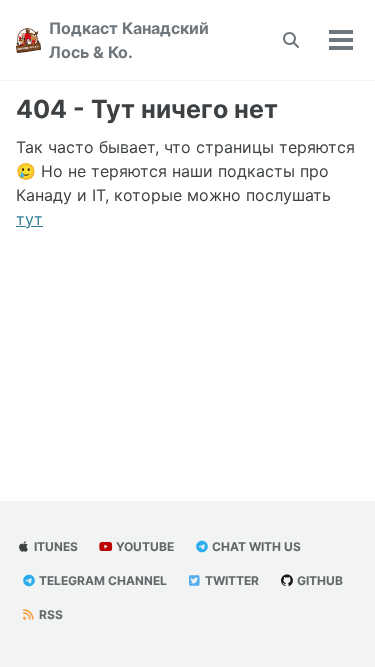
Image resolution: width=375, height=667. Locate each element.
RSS (49, 614)
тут (29, 219)
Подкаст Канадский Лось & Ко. (129, 40)
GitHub (318, 580)
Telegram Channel (101, 580)
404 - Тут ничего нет (147, 109)
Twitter (230, 580)
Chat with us (255, 546)
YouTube (143, 546)
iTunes (54, 546)
